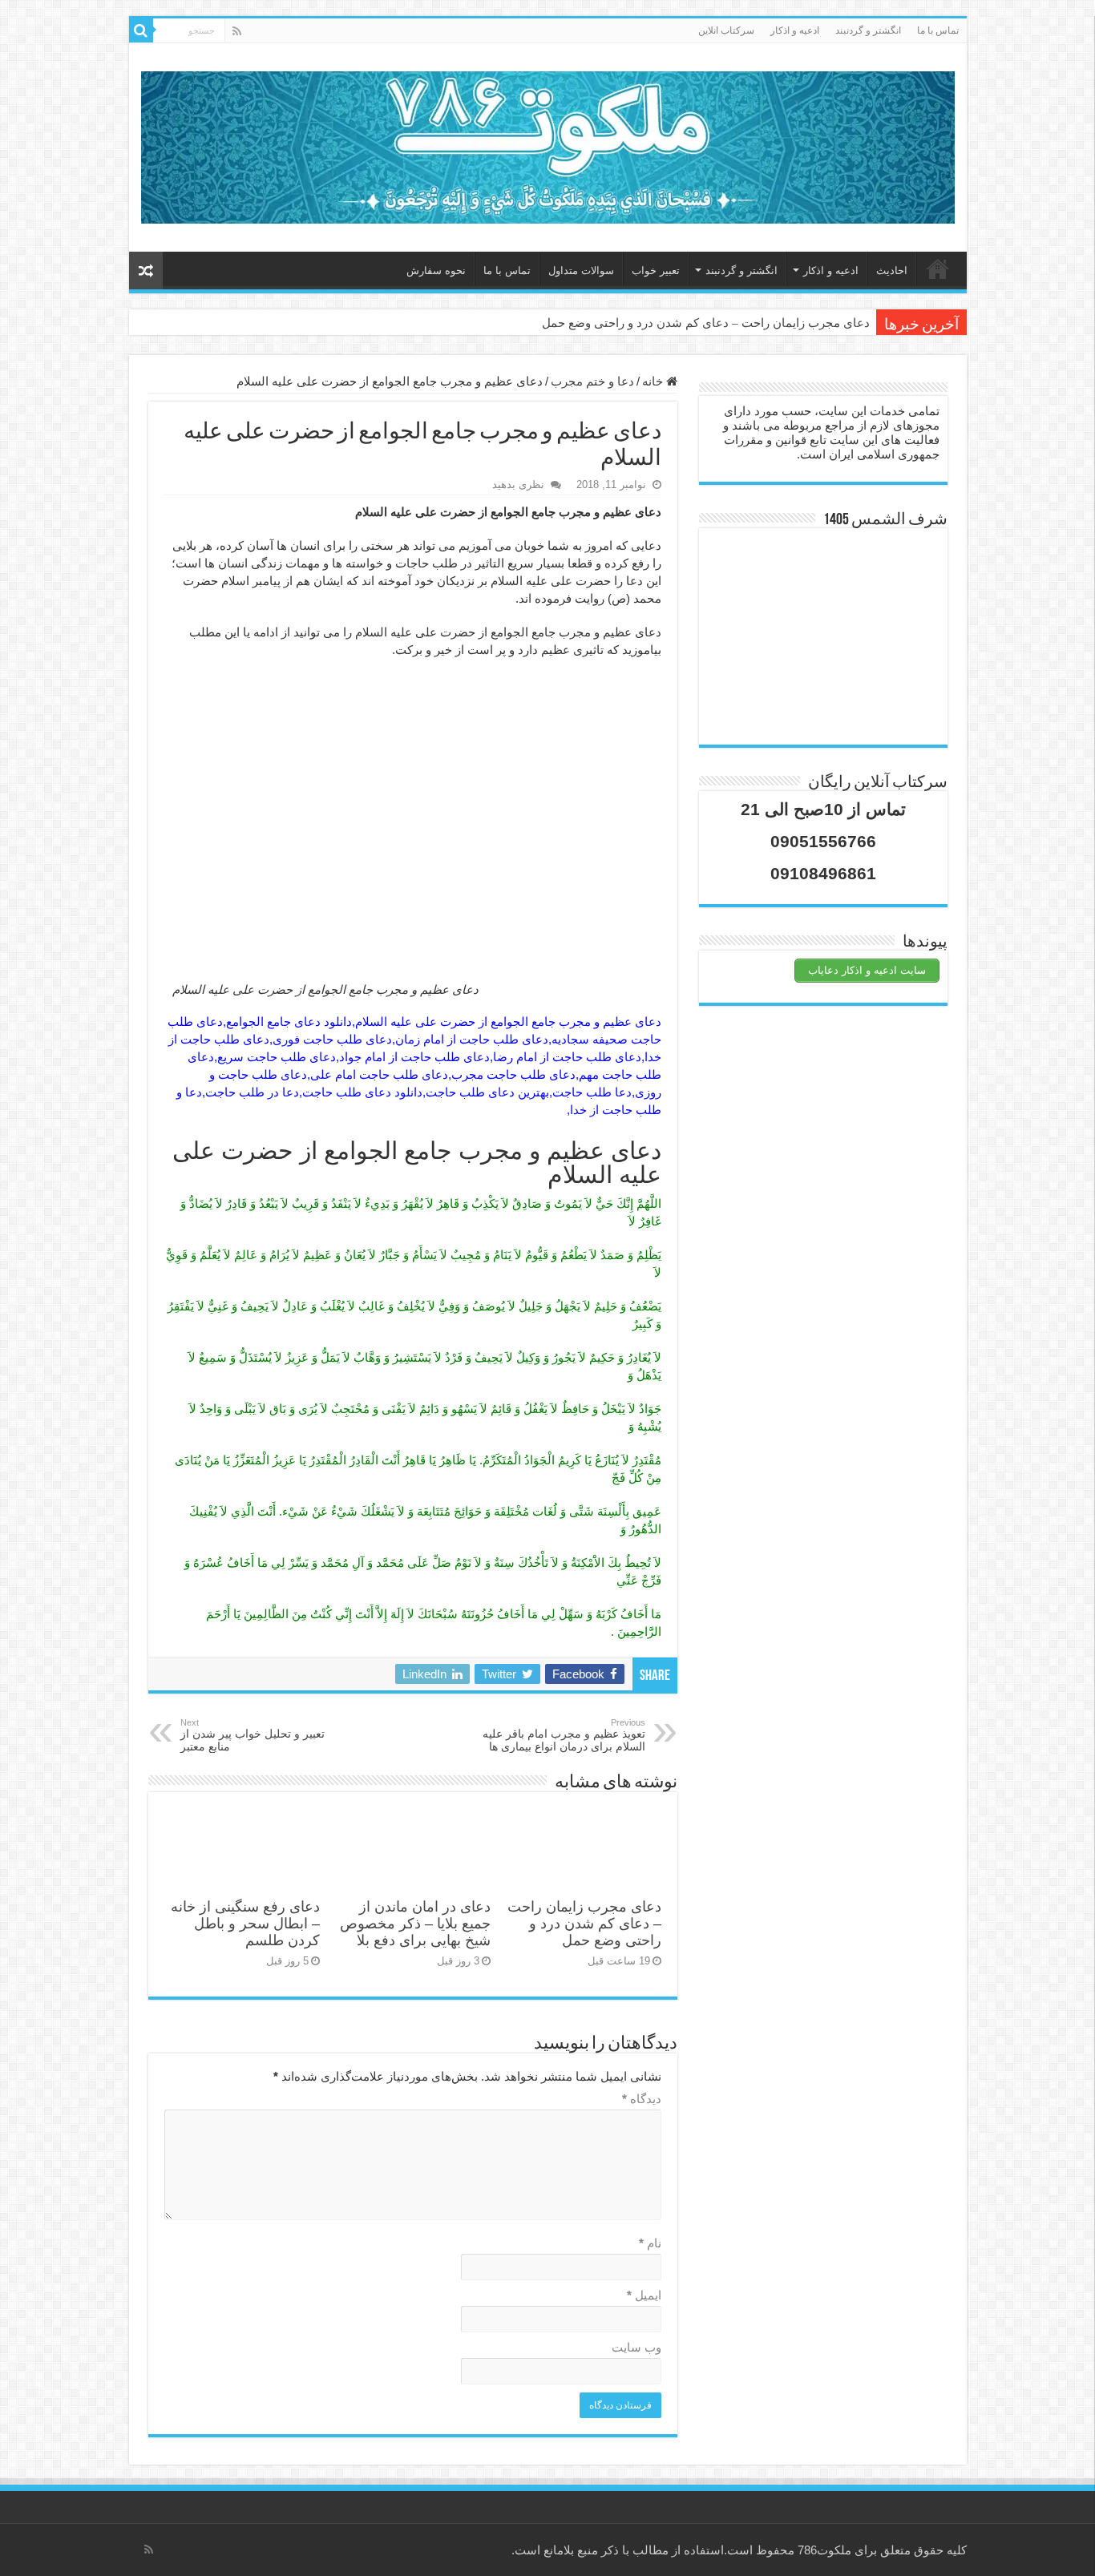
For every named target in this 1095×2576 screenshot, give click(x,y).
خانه (938, 269)
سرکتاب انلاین (726, 30)
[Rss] (237, 31)
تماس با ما (938, 30)
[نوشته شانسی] (146, 271)
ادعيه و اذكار (795, 30)
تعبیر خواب (656, 271)
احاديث (892, 271)
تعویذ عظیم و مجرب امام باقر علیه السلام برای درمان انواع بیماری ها (564, 1735)
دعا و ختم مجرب (592, 381)
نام (650, 2243)
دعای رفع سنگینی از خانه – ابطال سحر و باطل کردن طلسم (245, 1924)
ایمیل (644, 2295)
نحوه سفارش (436, 271)
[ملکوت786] (548, 144)
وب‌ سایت (636, 2347)
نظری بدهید (518, 485)
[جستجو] (141, 30)
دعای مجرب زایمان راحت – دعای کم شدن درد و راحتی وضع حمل (706, 323)
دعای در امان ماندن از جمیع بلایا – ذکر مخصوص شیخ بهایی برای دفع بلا (415, 1924)
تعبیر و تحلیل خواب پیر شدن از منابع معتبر (253, 1735)
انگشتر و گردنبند (868, 30)
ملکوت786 (824, 2550)
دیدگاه (642, 2099)
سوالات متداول (581, 271)
